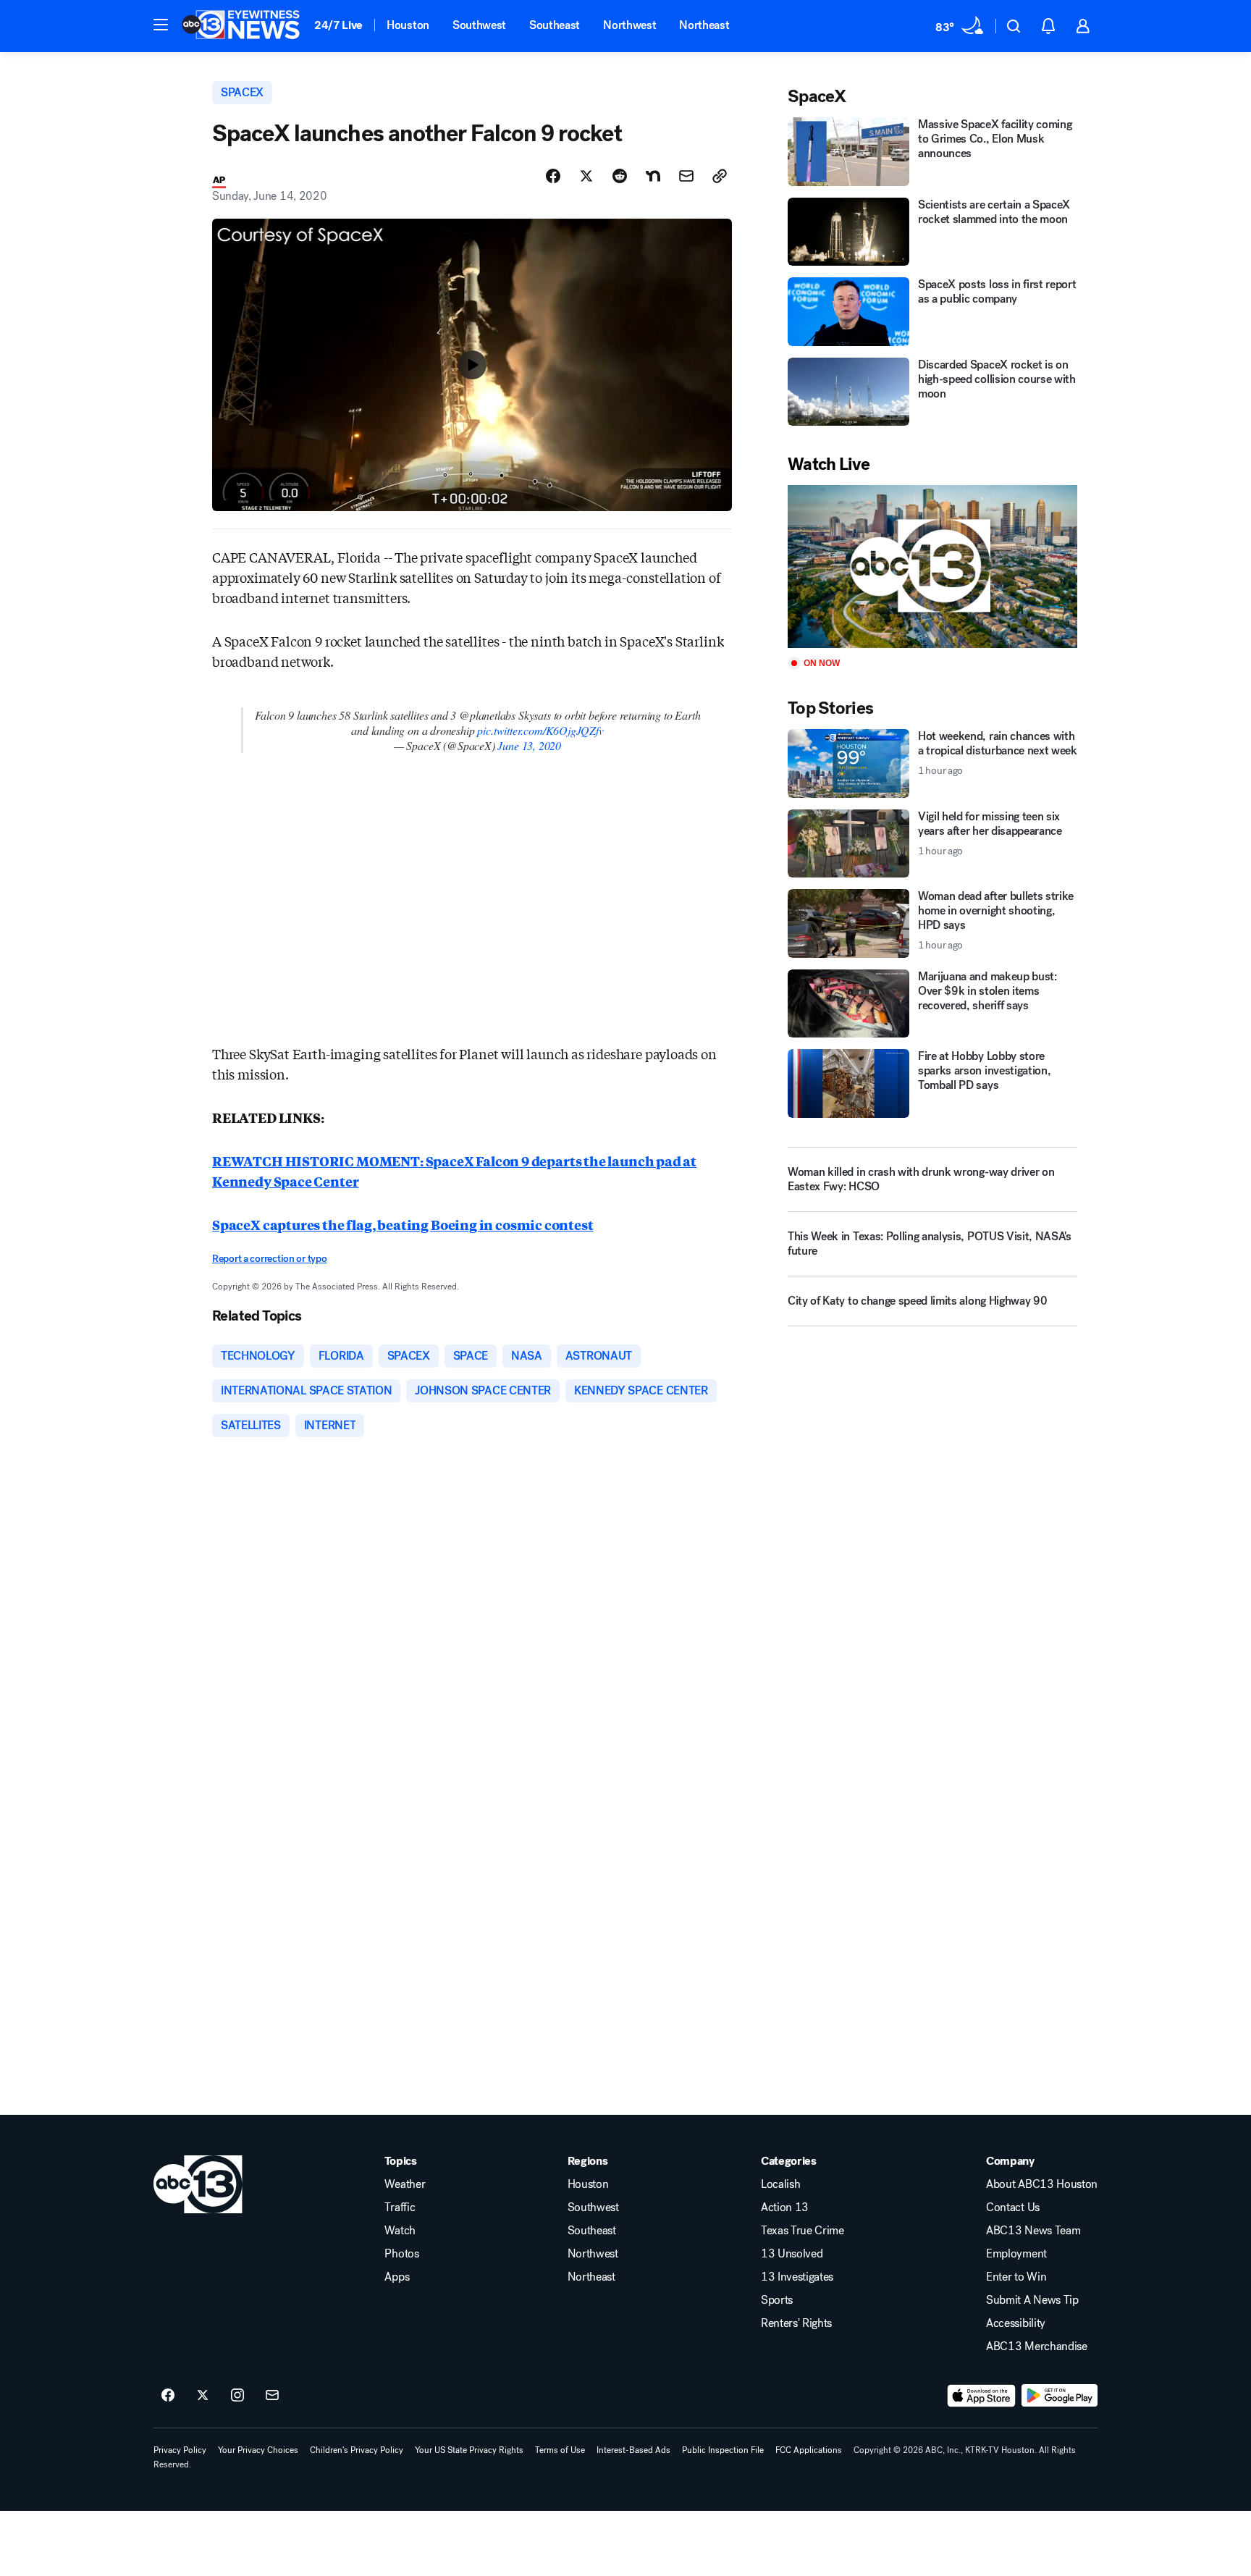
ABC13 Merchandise (1037, 2346)
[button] (161, 25)
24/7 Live (338, 25)
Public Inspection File (723, 2450)
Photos (401, 2254)
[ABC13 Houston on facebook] (168, 2396)
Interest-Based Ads (633, 2450)
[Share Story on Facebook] (553, 176)
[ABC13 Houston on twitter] (203, 2396)
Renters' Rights (796, 2323)
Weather (405, 2184)
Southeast (555, 25)
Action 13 (785, 2207)
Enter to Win (1016, 2277)
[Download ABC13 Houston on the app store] (982, 2396)
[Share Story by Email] (686, 176)
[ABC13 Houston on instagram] (237, 2396)
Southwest (479, 25)
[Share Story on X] (586, 176)
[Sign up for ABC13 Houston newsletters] (272, 2396)
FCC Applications (809, 2450)
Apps (397, 2277)
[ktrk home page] (198, 2184)
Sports (777, 2300)
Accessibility (1016, 2323)
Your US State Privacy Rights (469, 2450)
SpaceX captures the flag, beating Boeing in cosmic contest (403, 1224)
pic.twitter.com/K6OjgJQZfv (540, 730)
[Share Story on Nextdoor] (653, 176)
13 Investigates (797, 2277)
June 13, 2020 (529, 745)
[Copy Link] (720, 176)
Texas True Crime (803, 2231)
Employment (1016, 2254)
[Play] (932, 567)
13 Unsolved (792, 2254)
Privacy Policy (180, 2450)
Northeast (704, 25)
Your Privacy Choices (258, 2450)
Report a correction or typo (269, 1259)
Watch (400, 2231)
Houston (408, 25)
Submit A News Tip (1032, 2300)
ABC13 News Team (1033, 2231)
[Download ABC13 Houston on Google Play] (1060, 2396)
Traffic (400, 2207)
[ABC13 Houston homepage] (241, 26)
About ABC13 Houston (1042, 2184)
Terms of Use (560, 2450)
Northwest (629, 25)
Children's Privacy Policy (357, 2450)
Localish (780, 2184)
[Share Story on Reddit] (620, 176)
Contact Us (1013, 2207)
